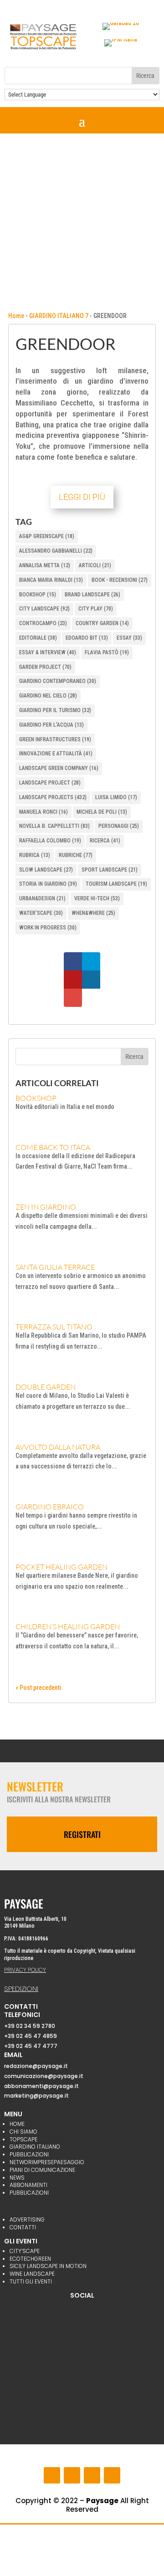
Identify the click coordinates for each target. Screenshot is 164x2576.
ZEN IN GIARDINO (46, 1207)
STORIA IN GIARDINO (48, 884)
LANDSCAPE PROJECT (50, 783)
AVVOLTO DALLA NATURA (58, 1447)
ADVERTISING (27, 2219)
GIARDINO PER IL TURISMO (55, 710)
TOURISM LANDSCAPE (116, 884)
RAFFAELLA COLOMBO (50, 841)
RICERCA (105, 841)
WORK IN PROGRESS (48, 928)
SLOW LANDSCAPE (46, 870)
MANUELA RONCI (44, 812)
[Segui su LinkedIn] (112, 2475)
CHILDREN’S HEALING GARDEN (68, 1627)
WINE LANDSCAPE (32, 2274)
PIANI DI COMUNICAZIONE (42, 2170)
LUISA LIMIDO (116, 797)
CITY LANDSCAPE (44, 609)
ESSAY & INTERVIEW (48, 652)
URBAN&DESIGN (42, 898)
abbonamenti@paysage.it (41, 2086)
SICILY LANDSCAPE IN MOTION (48, 2266)
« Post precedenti (38, 1688)
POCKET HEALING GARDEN (61, 1567)
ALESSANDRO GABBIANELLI (56, 551)
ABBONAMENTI (28, 2185)
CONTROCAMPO (43, 623)
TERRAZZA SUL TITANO (54, 1327)
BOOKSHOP (38, 595)
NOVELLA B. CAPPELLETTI (54, 826)
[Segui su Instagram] (72, 2475)
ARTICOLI (95, 565)
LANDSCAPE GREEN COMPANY (59, 768)
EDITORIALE (38, 638)
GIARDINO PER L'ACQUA (51, 725)
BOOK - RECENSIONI (120, 580)
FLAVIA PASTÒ (107, 652)
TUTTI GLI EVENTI (31, 2281)
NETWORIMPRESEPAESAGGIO (47, 2162)
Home (16, 316)
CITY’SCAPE (25, 2251)
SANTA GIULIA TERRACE (55, 1267)
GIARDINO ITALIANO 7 (59, 316)
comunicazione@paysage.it (44, 2076)
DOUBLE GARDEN (46, 1387)
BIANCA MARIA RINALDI (51, 580)
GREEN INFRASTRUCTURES (55, 739)
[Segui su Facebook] (52, 2475)
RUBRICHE (76, 855)
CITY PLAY (96, 609)
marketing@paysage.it (36, 2096)
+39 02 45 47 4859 (31, 2036)
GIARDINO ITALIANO (35, 2147)
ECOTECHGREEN (30, 2259)
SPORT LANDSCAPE (110, 870)
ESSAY (129, 638)
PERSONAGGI (119, 826)
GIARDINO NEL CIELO (48, 696)
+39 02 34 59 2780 (30, 2026)
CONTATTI (23, 2227)
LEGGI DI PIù (82, 497)
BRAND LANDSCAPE (92, 595)
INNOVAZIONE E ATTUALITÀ (56, 754)
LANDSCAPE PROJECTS (53, 797)
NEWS (17, 2178)
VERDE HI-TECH (97, 898)
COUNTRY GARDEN (102, 623)
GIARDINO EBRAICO (50, 1507)
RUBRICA (35, 855)
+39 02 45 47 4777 (31, 2046)
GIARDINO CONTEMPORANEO (58, 681)
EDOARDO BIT (87, 638)
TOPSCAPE (23, 2139)
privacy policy (25, 1970)
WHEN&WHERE (93, 913)
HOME (17, 2124)
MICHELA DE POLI (102, 812)
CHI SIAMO (23, 2132)
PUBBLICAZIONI (29, 2154)
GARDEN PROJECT (45, 667)
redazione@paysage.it (36, 2066)
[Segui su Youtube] (92, 2475)
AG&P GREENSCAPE (47, 536)
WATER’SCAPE (41, 913)
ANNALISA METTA (45, 565)
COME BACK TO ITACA (53, 1147)
